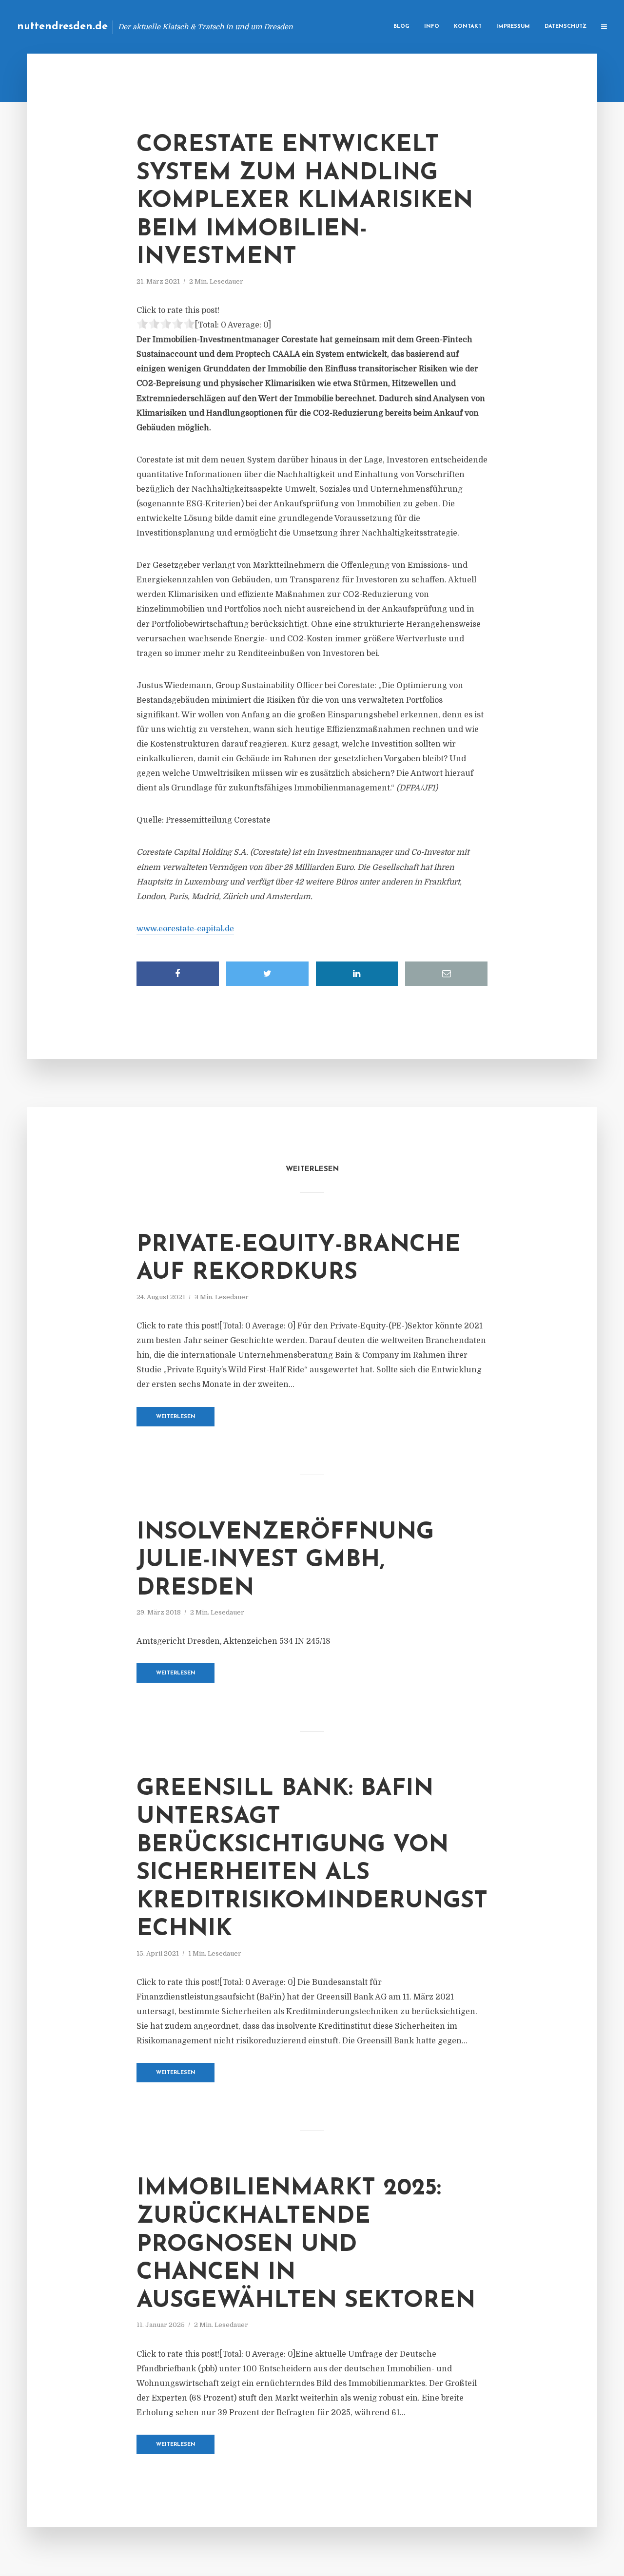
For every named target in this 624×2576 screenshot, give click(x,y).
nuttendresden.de (62, 27)
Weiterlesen (176, 1417)
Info (432, 27)
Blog (401, 27)
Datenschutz (565, 27)
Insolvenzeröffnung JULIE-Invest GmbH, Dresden (285, 1561)
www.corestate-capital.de (185, 929)
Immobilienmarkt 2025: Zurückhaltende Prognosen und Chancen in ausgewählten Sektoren (306, 2245)
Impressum (513, 27)
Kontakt (468, 27)
